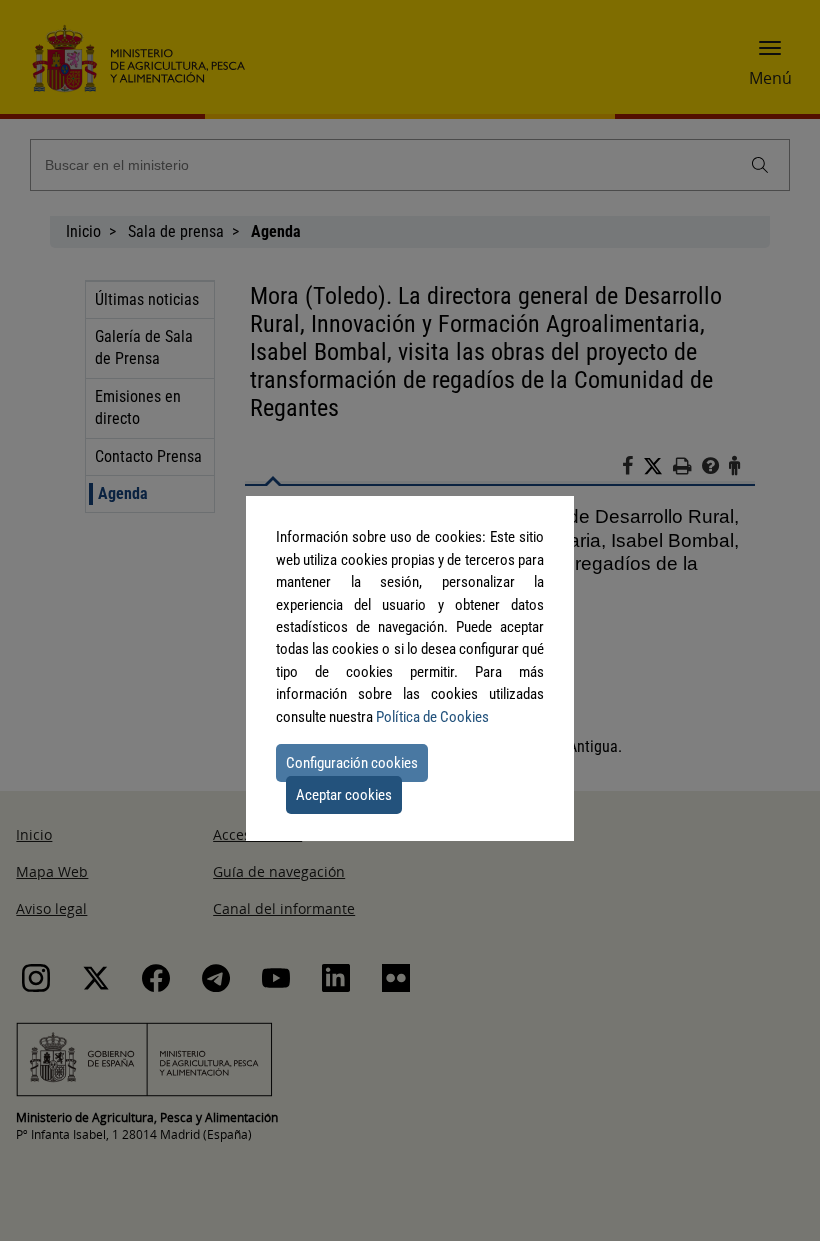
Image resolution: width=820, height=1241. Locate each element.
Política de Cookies (432, 717)
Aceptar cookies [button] (344, 795)
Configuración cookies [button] (352, 763)
